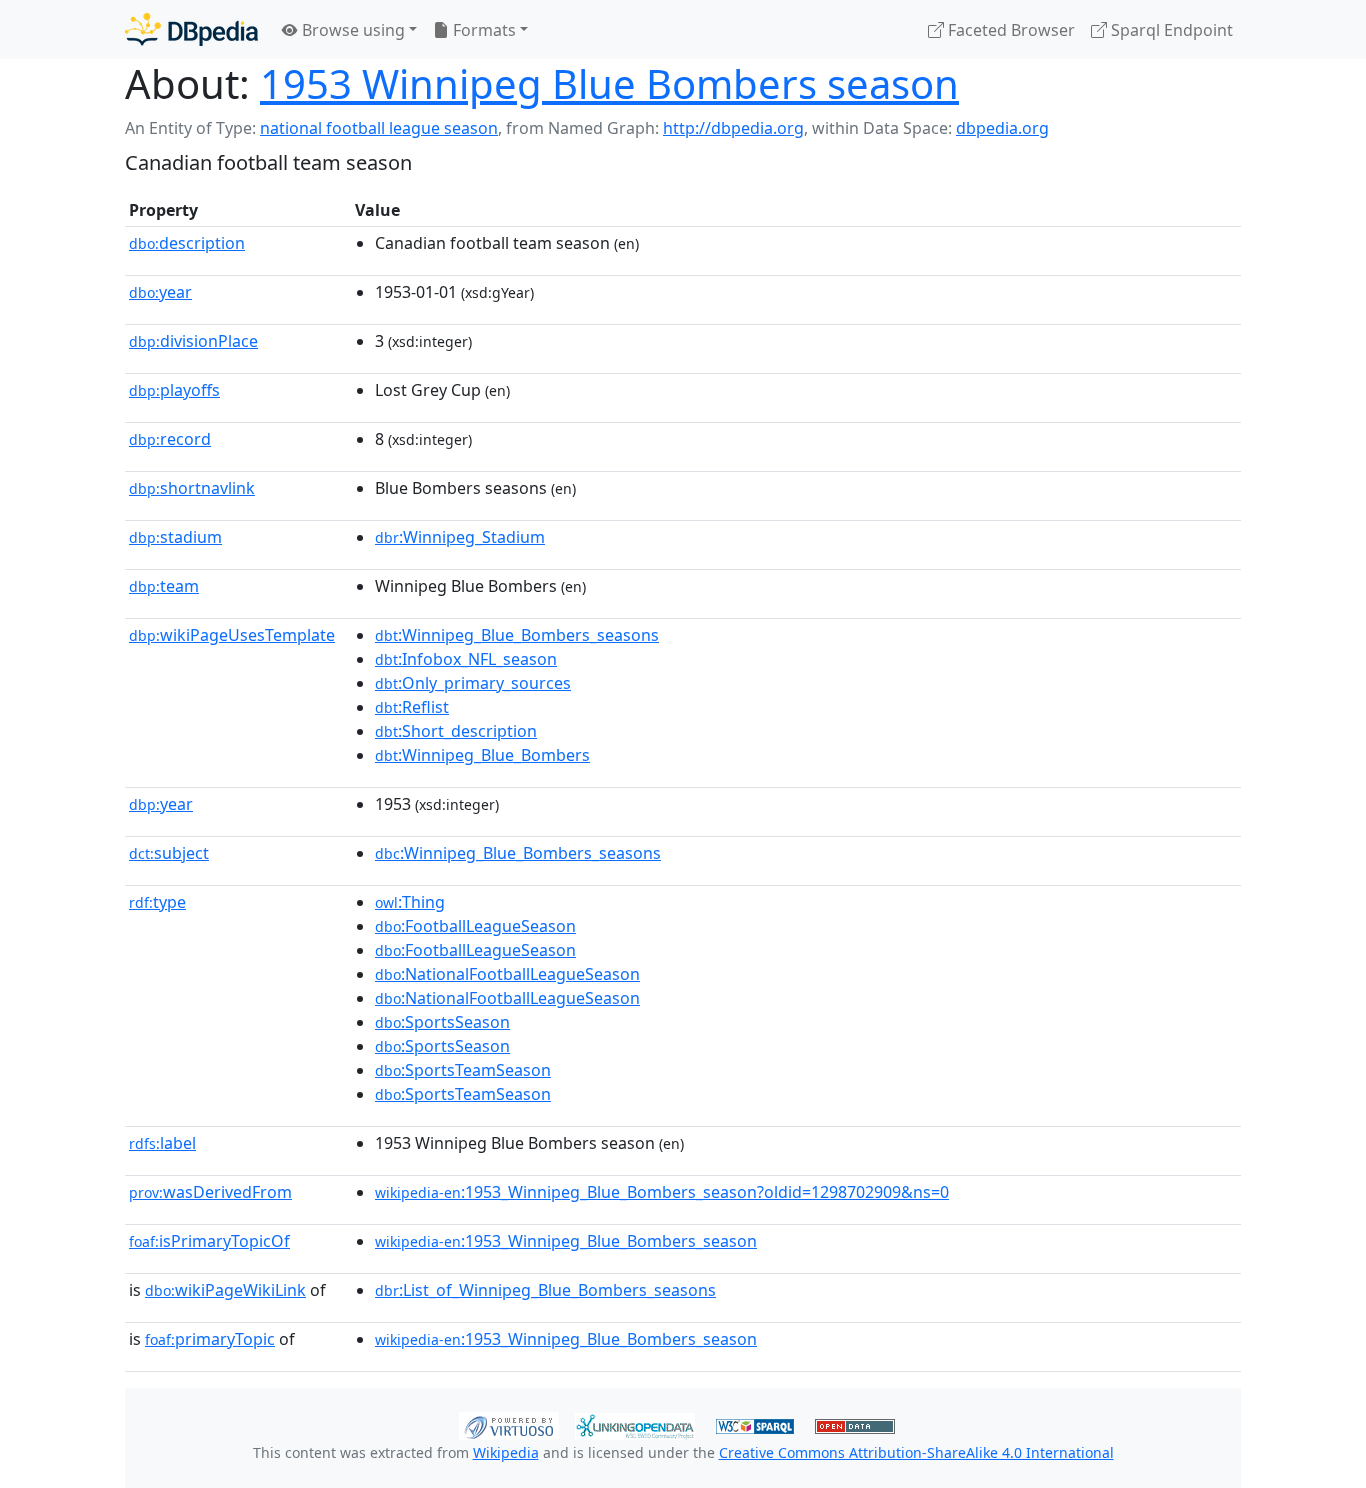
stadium (175, 537)
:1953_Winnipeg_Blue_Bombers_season (566, 1241)
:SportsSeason (442, 1022)
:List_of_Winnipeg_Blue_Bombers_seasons (545, 1290)
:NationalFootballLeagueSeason (507, 974)
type (157, 902)
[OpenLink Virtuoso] (509, 1424)
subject (169, 853)
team (164, 586)
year (160, 292)
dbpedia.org (1002, 128)
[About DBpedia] (191, 29)
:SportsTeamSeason (463, 1070)
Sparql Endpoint (1170, 30)
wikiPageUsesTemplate (232, 635)
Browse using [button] (351, 30)
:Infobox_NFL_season (466, 659)
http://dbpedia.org (733, 128)
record (170, 439)
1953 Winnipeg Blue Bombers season (609, 83)
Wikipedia (506, 1452)
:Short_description (456, 731)
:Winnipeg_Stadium (460, 537)
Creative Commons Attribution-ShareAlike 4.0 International (916, 1452)
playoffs (174, 390)
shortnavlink (192, 488)
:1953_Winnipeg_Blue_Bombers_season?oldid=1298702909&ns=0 (662, 1192)
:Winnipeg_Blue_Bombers (482, 755)
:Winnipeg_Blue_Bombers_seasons (517, 635)
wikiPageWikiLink (225, 1290)
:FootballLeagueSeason (475, 926)
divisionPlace (193, 341)
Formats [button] (482, 30)
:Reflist (412, 707)
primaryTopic (210, 1339)
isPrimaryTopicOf (209, 1241)
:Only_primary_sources (473, 683)
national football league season (379, 128)
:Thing (410, 902)
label (162, 1143)
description (187, 243)
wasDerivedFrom (210, 1192)
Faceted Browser (1009, 30)
